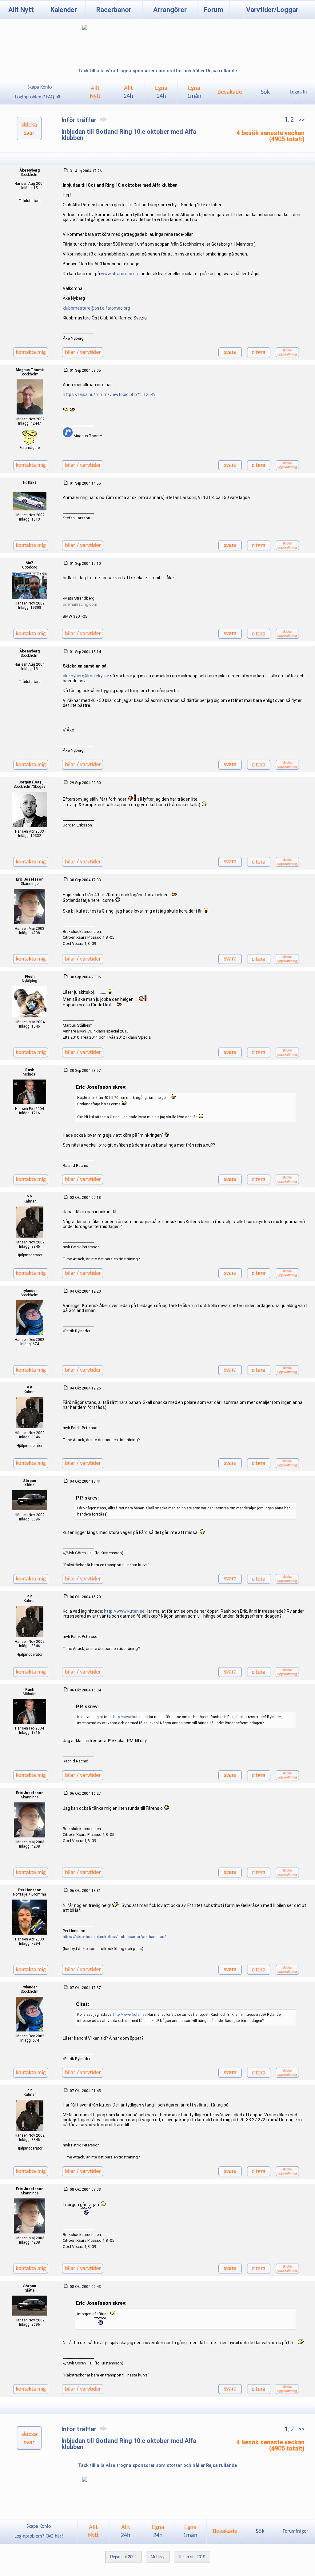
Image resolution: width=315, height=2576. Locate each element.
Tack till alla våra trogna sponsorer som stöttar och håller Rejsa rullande (157, 71)
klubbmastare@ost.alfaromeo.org (96, 308)
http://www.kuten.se (124, 1611)
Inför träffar (80, 120)
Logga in (298, 92)
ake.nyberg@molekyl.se (86, 676)
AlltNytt (95, 92)
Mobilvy (158, 2557)
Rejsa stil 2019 (192, 2557)
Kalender (64, 10)
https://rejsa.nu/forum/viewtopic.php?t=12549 (109, 394)
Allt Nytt (21, 10)
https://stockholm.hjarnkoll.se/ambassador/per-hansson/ (114, 1937)
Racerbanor (114, 10)
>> (301, 120)
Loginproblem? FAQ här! (39, 97)
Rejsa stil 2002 (123, 2557)
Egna (161, 92)
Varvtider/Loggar (272, 10)
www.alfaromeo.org (120, 274)
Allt (128, 92)
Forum (213, 10)
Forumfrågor (295, 2531)
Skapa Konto (40, 87)
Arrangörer (170, 10)
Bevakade (230, 92)
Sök (265, 92)
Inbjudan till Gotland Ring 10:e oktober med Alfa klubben (129, 135)
